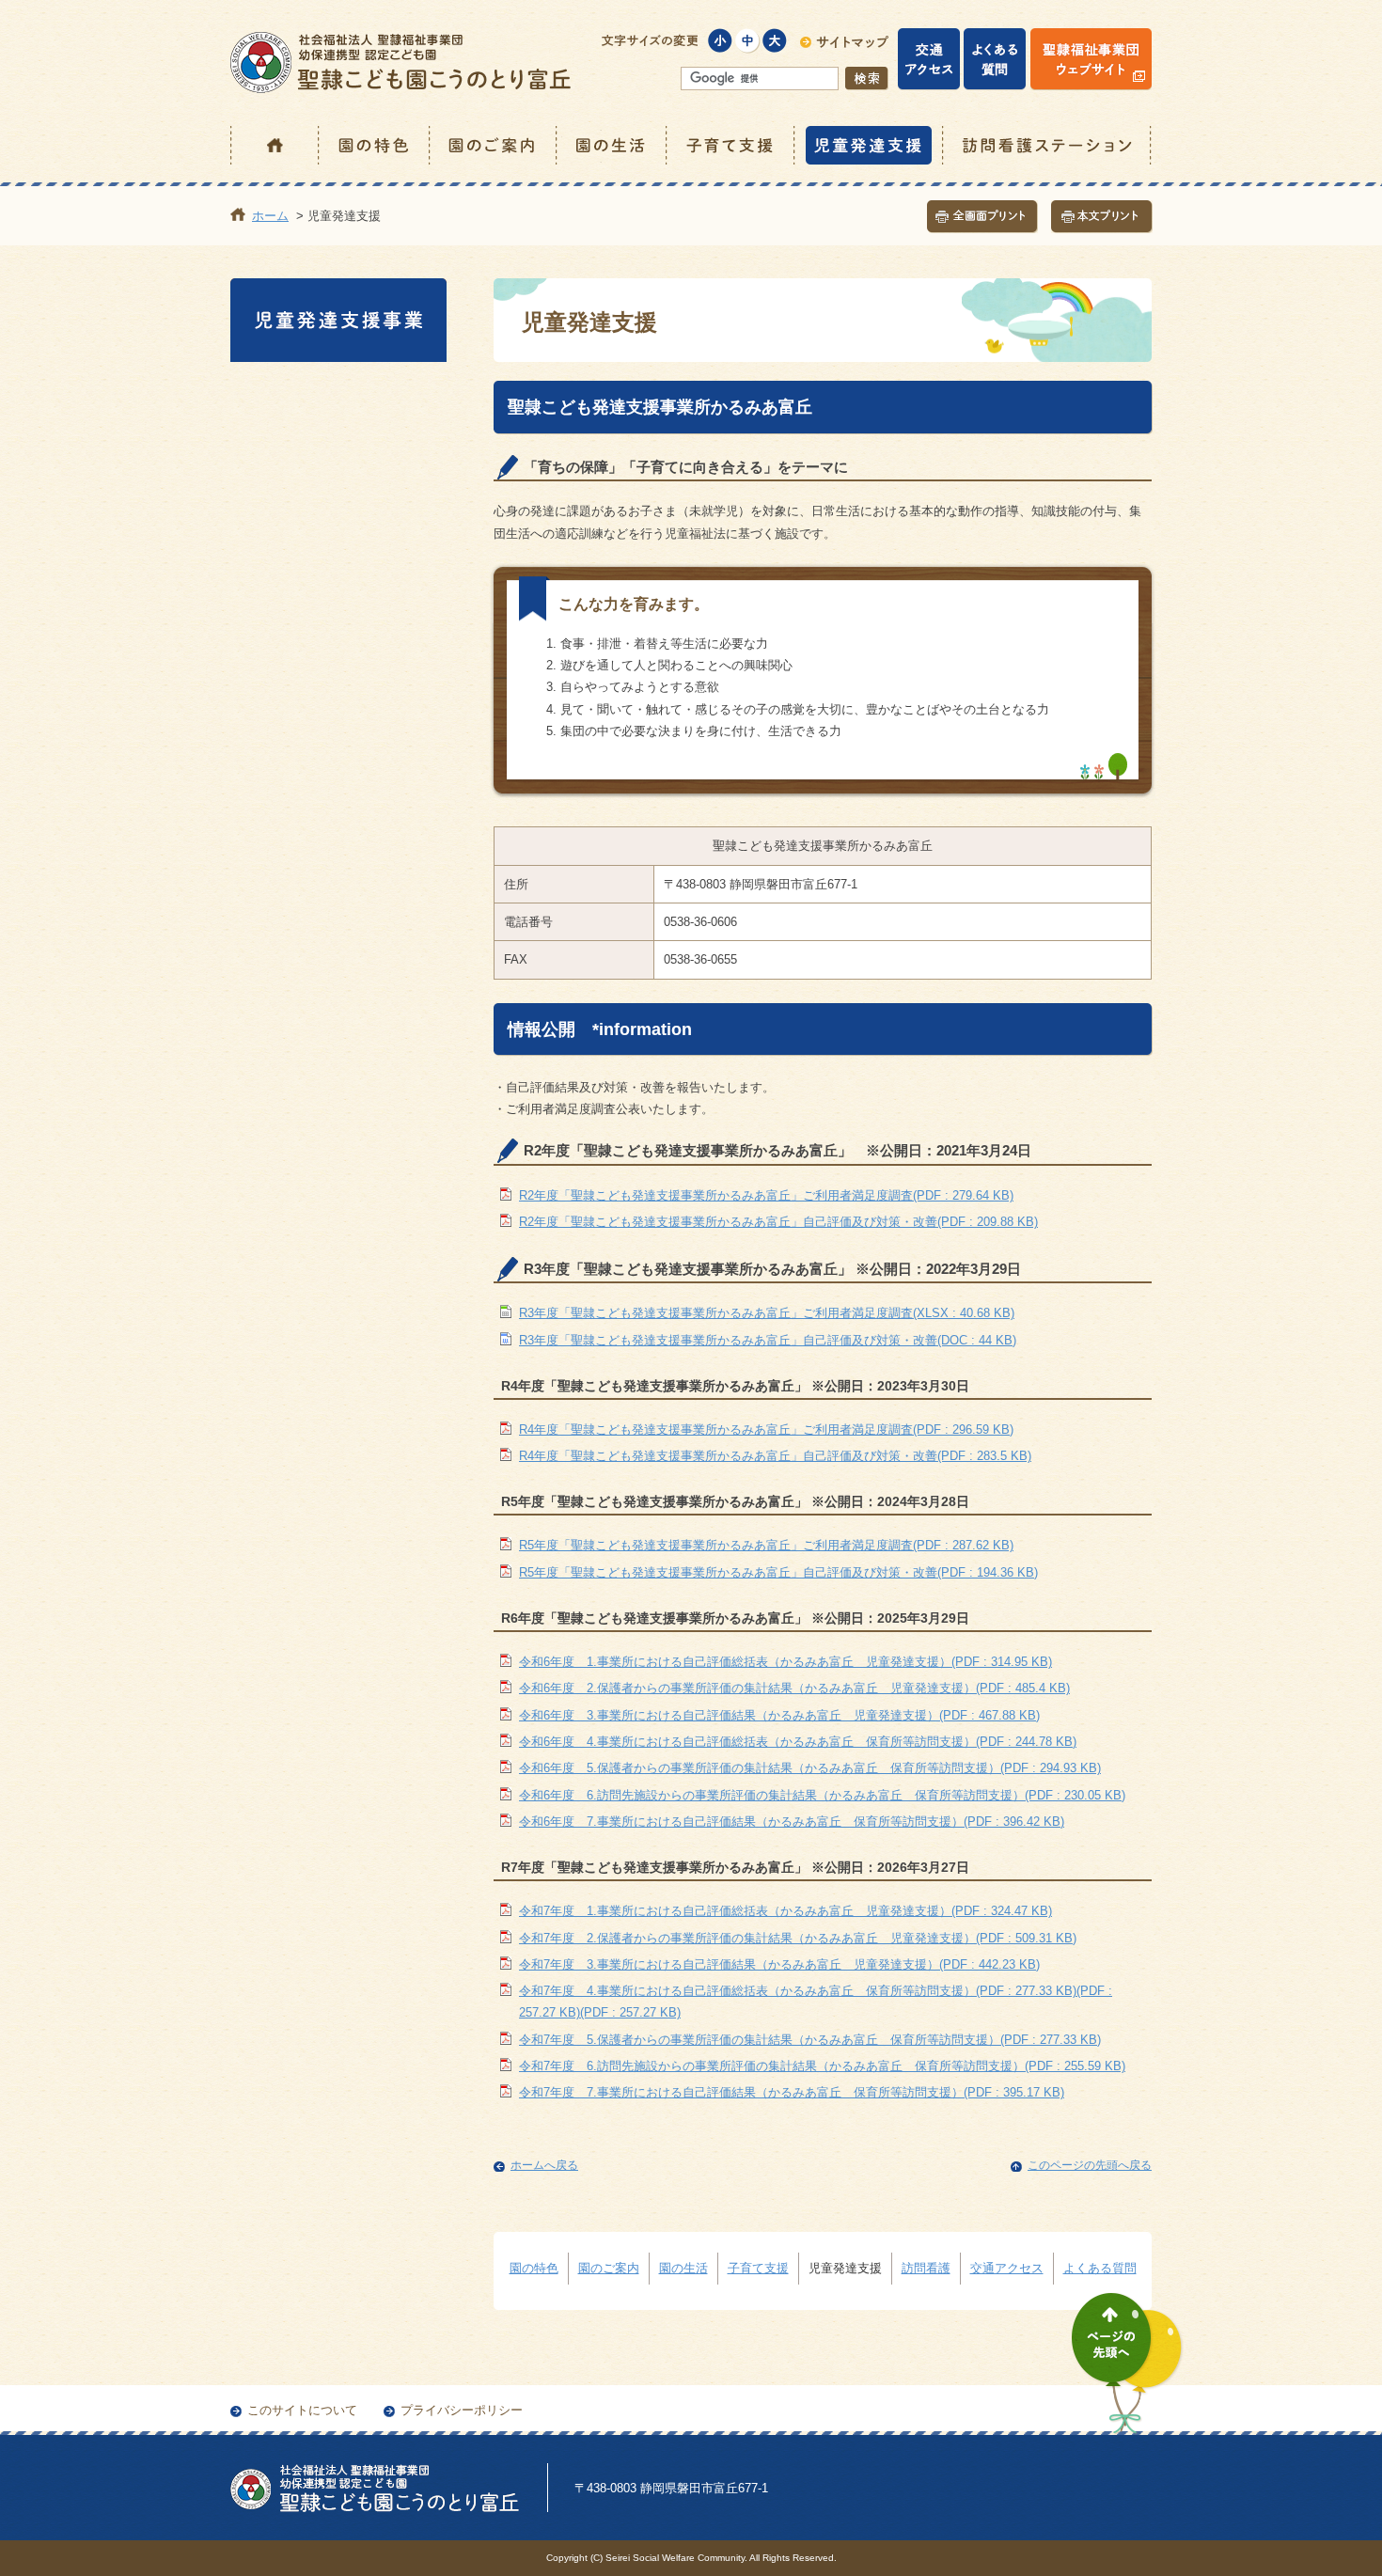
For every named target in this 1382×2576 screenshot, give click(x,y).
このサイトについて (302, 2410)
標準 (748, 41)
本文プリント (1102, 217)
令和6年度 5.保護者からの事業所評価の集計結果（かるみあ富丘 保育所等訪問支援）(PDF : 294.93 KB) (810, 1768)
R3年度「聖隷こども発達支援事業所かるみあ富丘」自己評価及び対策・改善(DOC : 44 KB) (768, 1340)
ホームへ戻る (544, 2165)
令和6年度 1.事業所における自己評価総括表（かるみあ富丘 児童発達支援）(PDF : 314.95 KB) (785, 1662)
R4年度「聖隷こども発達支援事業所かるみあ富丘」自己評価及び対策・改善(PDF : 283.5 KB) (775, 1456)
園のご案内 (494, 145)
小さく (721, 41)
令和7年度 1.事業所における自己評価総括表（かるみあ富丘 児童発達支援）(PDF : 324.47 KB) (785, 1911)
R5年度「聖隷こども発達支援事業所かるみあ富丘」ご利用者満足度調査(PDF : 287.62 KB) (766, 1545)
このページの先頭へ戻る (1090, 2165)
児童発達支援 (870, 145)
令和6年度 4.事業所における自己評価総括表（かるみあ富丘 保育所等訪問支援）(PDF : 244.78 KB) (798, 1742)
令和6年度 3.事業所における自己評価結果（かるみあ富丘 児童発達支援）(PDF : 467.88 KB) (779, 1715)
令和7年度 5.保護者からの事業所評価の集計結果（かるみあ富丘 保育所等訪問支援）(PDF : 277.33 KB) (810, 2040)
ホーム (275, 145)
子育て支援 (731, 145)
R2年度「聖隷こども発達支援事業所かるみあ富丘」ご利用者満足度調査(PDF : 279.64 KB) (766, 1195)
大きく (775, 41)
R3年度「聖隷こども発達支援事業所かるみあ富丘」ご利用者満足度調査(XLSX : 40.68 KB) (767, 1313)
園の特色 (375, 145)
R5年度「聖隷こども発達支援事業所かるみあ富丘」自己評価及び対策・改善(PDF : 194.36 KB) (778, 1572)
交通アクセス (1007, 2268)
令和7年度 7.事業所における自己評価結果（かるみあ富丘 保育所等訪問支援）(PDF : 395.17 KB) (792, 2092)
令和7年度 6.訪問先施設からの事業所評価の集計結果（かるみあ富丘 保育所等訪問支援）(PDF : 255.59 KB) (822, 2066)
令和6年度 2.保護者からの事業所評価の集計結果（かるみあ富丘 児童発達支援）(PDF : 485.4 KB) (794, 1688)
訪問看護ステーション (1048, 145)
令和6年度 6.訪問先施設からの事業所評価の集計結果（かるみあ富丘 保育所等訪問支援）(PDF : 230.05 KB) (822, 1795)
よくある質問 (1100, 2268)
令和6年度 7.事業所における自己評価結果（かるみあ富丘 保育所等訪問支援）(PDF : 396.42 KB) (792, 1822)
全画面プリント (982, 217)
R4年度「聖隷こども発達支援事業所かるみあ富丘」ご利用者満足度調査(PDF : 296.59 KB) (766, 1429)
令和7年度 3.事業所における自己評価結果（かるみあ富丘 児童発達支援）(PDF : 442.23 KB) (779, 1964)
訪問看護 (926, 2268)
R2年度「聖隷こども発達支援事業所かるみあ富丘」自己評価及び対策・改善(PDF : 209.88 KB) (778, 1222)
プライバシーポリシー (462, 2410)
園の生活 (612, 145)
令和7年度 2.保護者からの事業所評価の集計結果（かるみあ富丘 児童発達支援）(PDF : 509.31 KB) (798, 1938)
